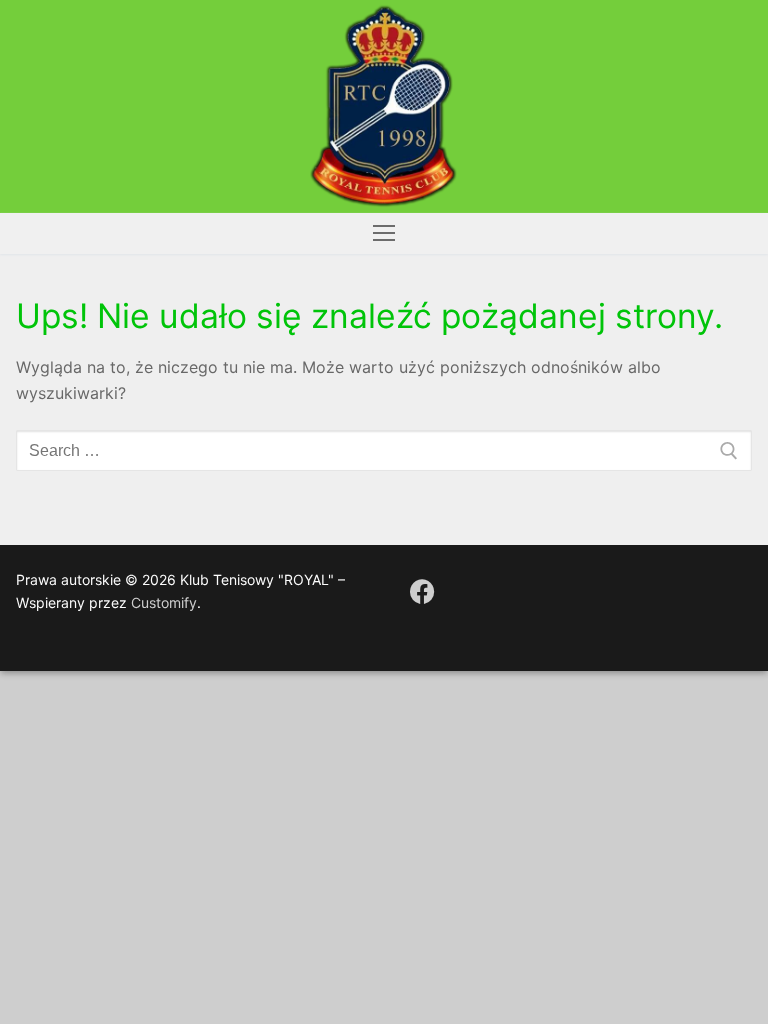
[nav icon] (384, 234)
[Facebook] (422, 591)
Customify (164, 602)
